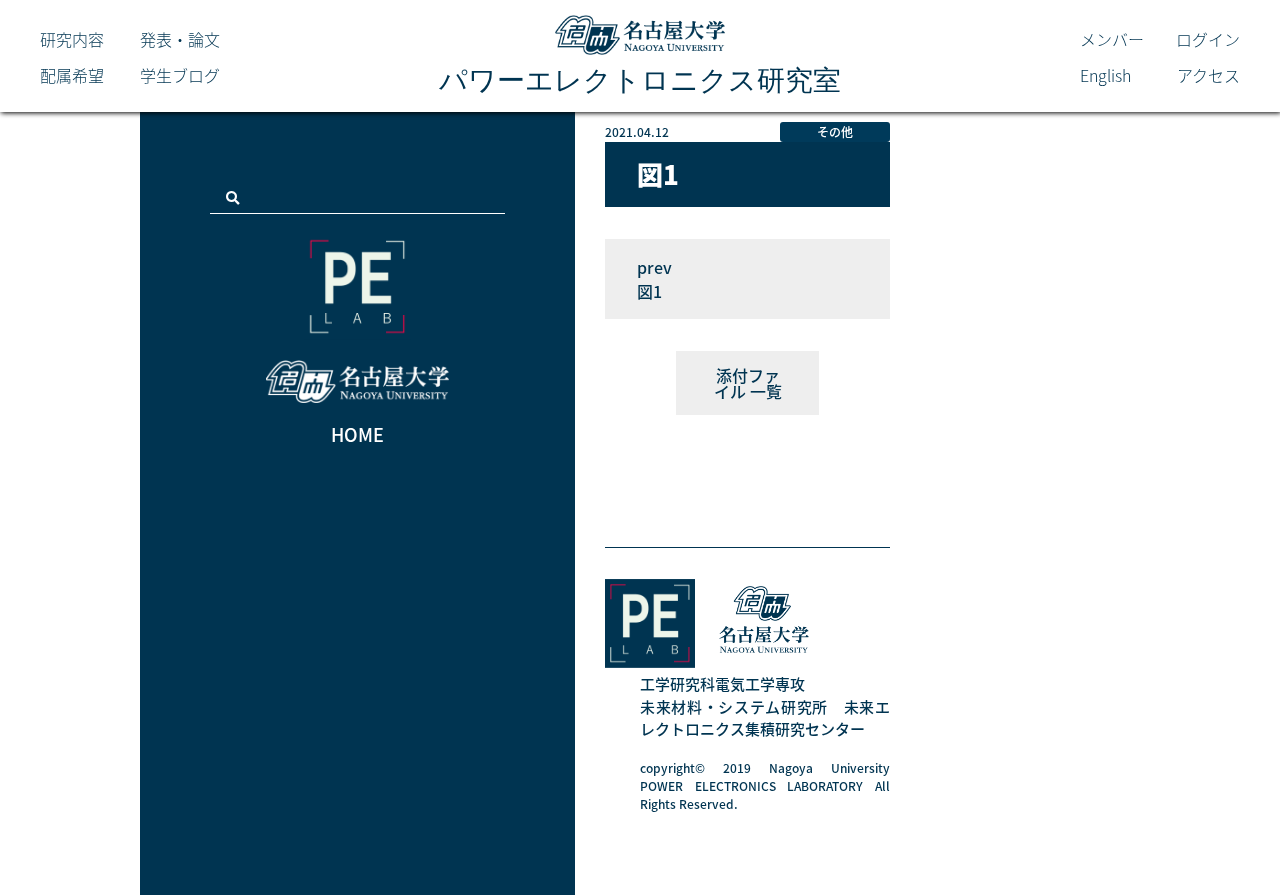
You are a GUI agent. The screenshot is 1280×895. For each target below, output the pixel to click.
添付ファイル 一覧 (748, 383)
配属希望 (72, 75)
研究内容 (72, 39)
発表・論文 (180, 39)
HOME (357, 434)
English (1105, 75)
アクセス (1208, 75)
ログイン (1208, 39)
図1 (649, 291)
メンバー (1112, 39)
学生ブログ (180, 75)
